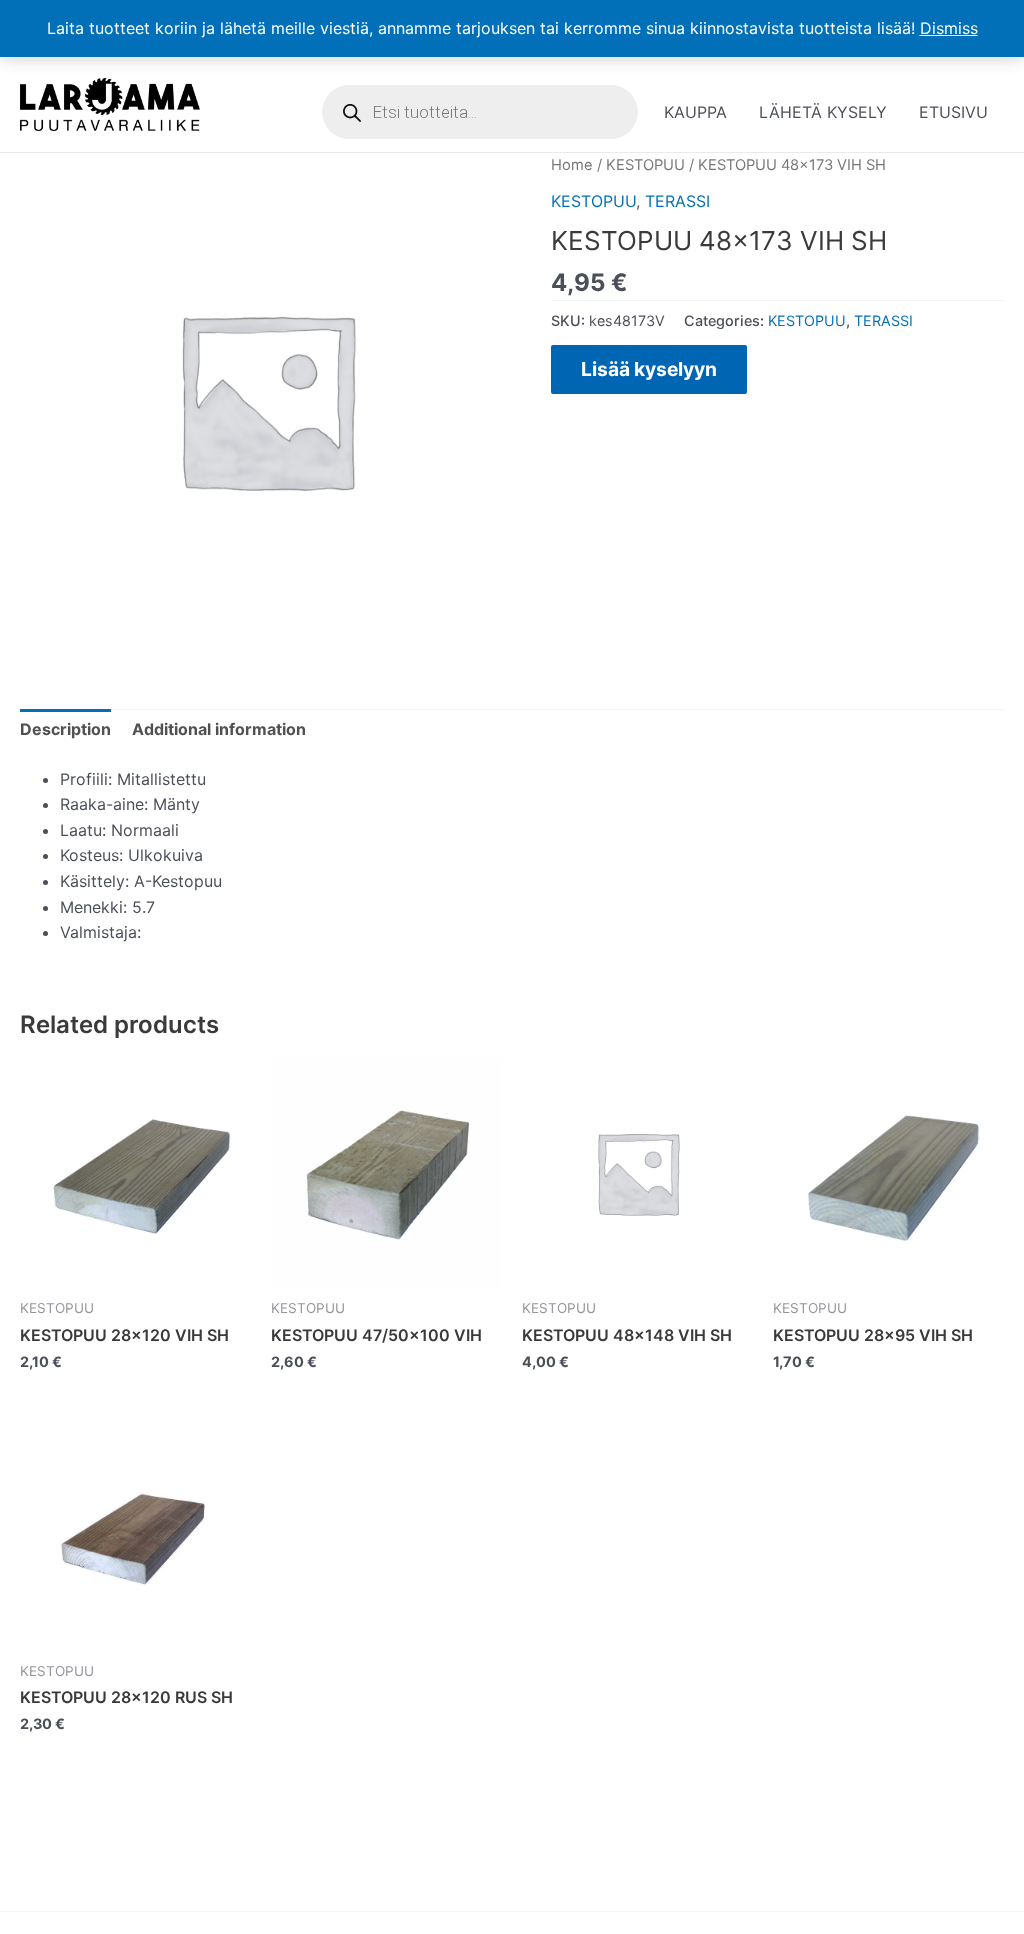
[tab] (65, 730)
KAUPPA (695, 112)
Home (572, 165)
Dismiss (949, 28)
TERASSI (677, 201)
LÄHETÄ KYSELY (823, 112)
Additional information (219, 729)
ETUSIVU (953, 112)
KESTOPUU (645, 165)
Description (65, 729)
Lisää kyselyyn (649, 369)
